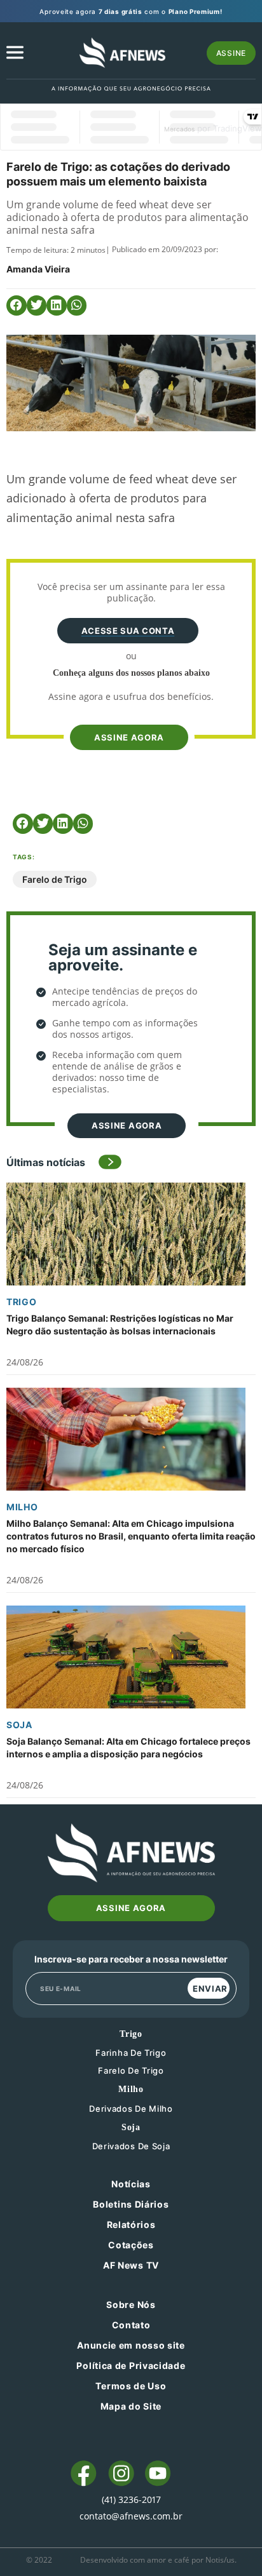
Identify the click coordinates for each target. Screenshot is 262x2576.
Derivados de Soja (131, 2146)
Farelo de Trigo (55, 879)
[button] (17, 305)
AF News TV (131, 2265)
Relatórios (131, 2224)
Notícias (131, 2184)
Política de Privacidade (131, 2365)
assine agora (129, 737)
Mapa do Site (131, 2406)
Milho (22, 1507)
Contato (131, 2325)
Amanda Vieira (38, 269)
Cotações (131, 2245)
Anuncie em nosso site (131, 2345)
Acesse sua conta (128, 631)
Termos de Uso (131, 2386)
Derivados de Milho (131, 2109)
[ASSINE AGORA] (128, 716)
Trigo (22, 1302)
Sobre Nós (131, 2304)
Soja (19, 1725)
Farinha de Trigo (131, 2053)
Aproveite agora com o (131, 11)
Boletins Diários (131, 2204)
